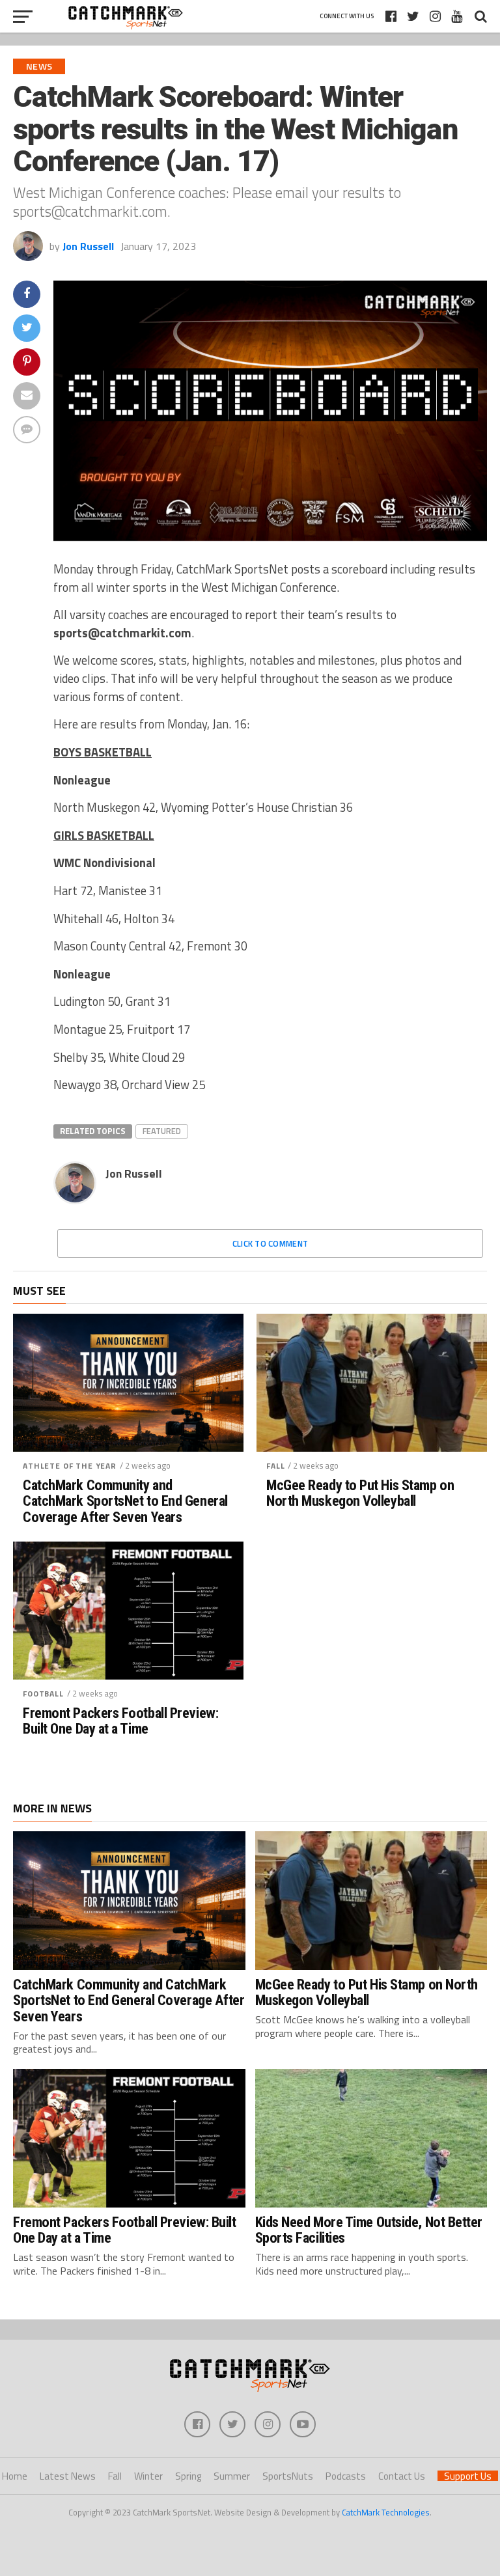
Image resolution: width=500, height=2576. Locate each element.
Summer (232, 2476)
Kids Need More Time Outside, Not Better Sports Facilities (369, 2230)
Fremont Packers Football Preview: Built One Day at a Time (120, 1721)
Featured (162, 1131)
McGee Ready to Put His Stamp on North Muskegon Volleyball (360, 1493)
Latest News (68, 2476)
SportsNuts (288, 2476)
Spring (188, 2476)
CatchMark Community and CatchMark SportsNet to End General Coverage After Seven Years (125, 1501)
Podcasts (346, 2476)
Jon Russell (88, 246)
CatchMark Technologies (386, 2512)
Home (15, 2476)
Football (43, 1694)
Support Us (468, 2476)
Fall (275, 1466)
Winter (148, 2476)
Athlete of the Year (70, 1466)
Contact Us (402, 2476)
